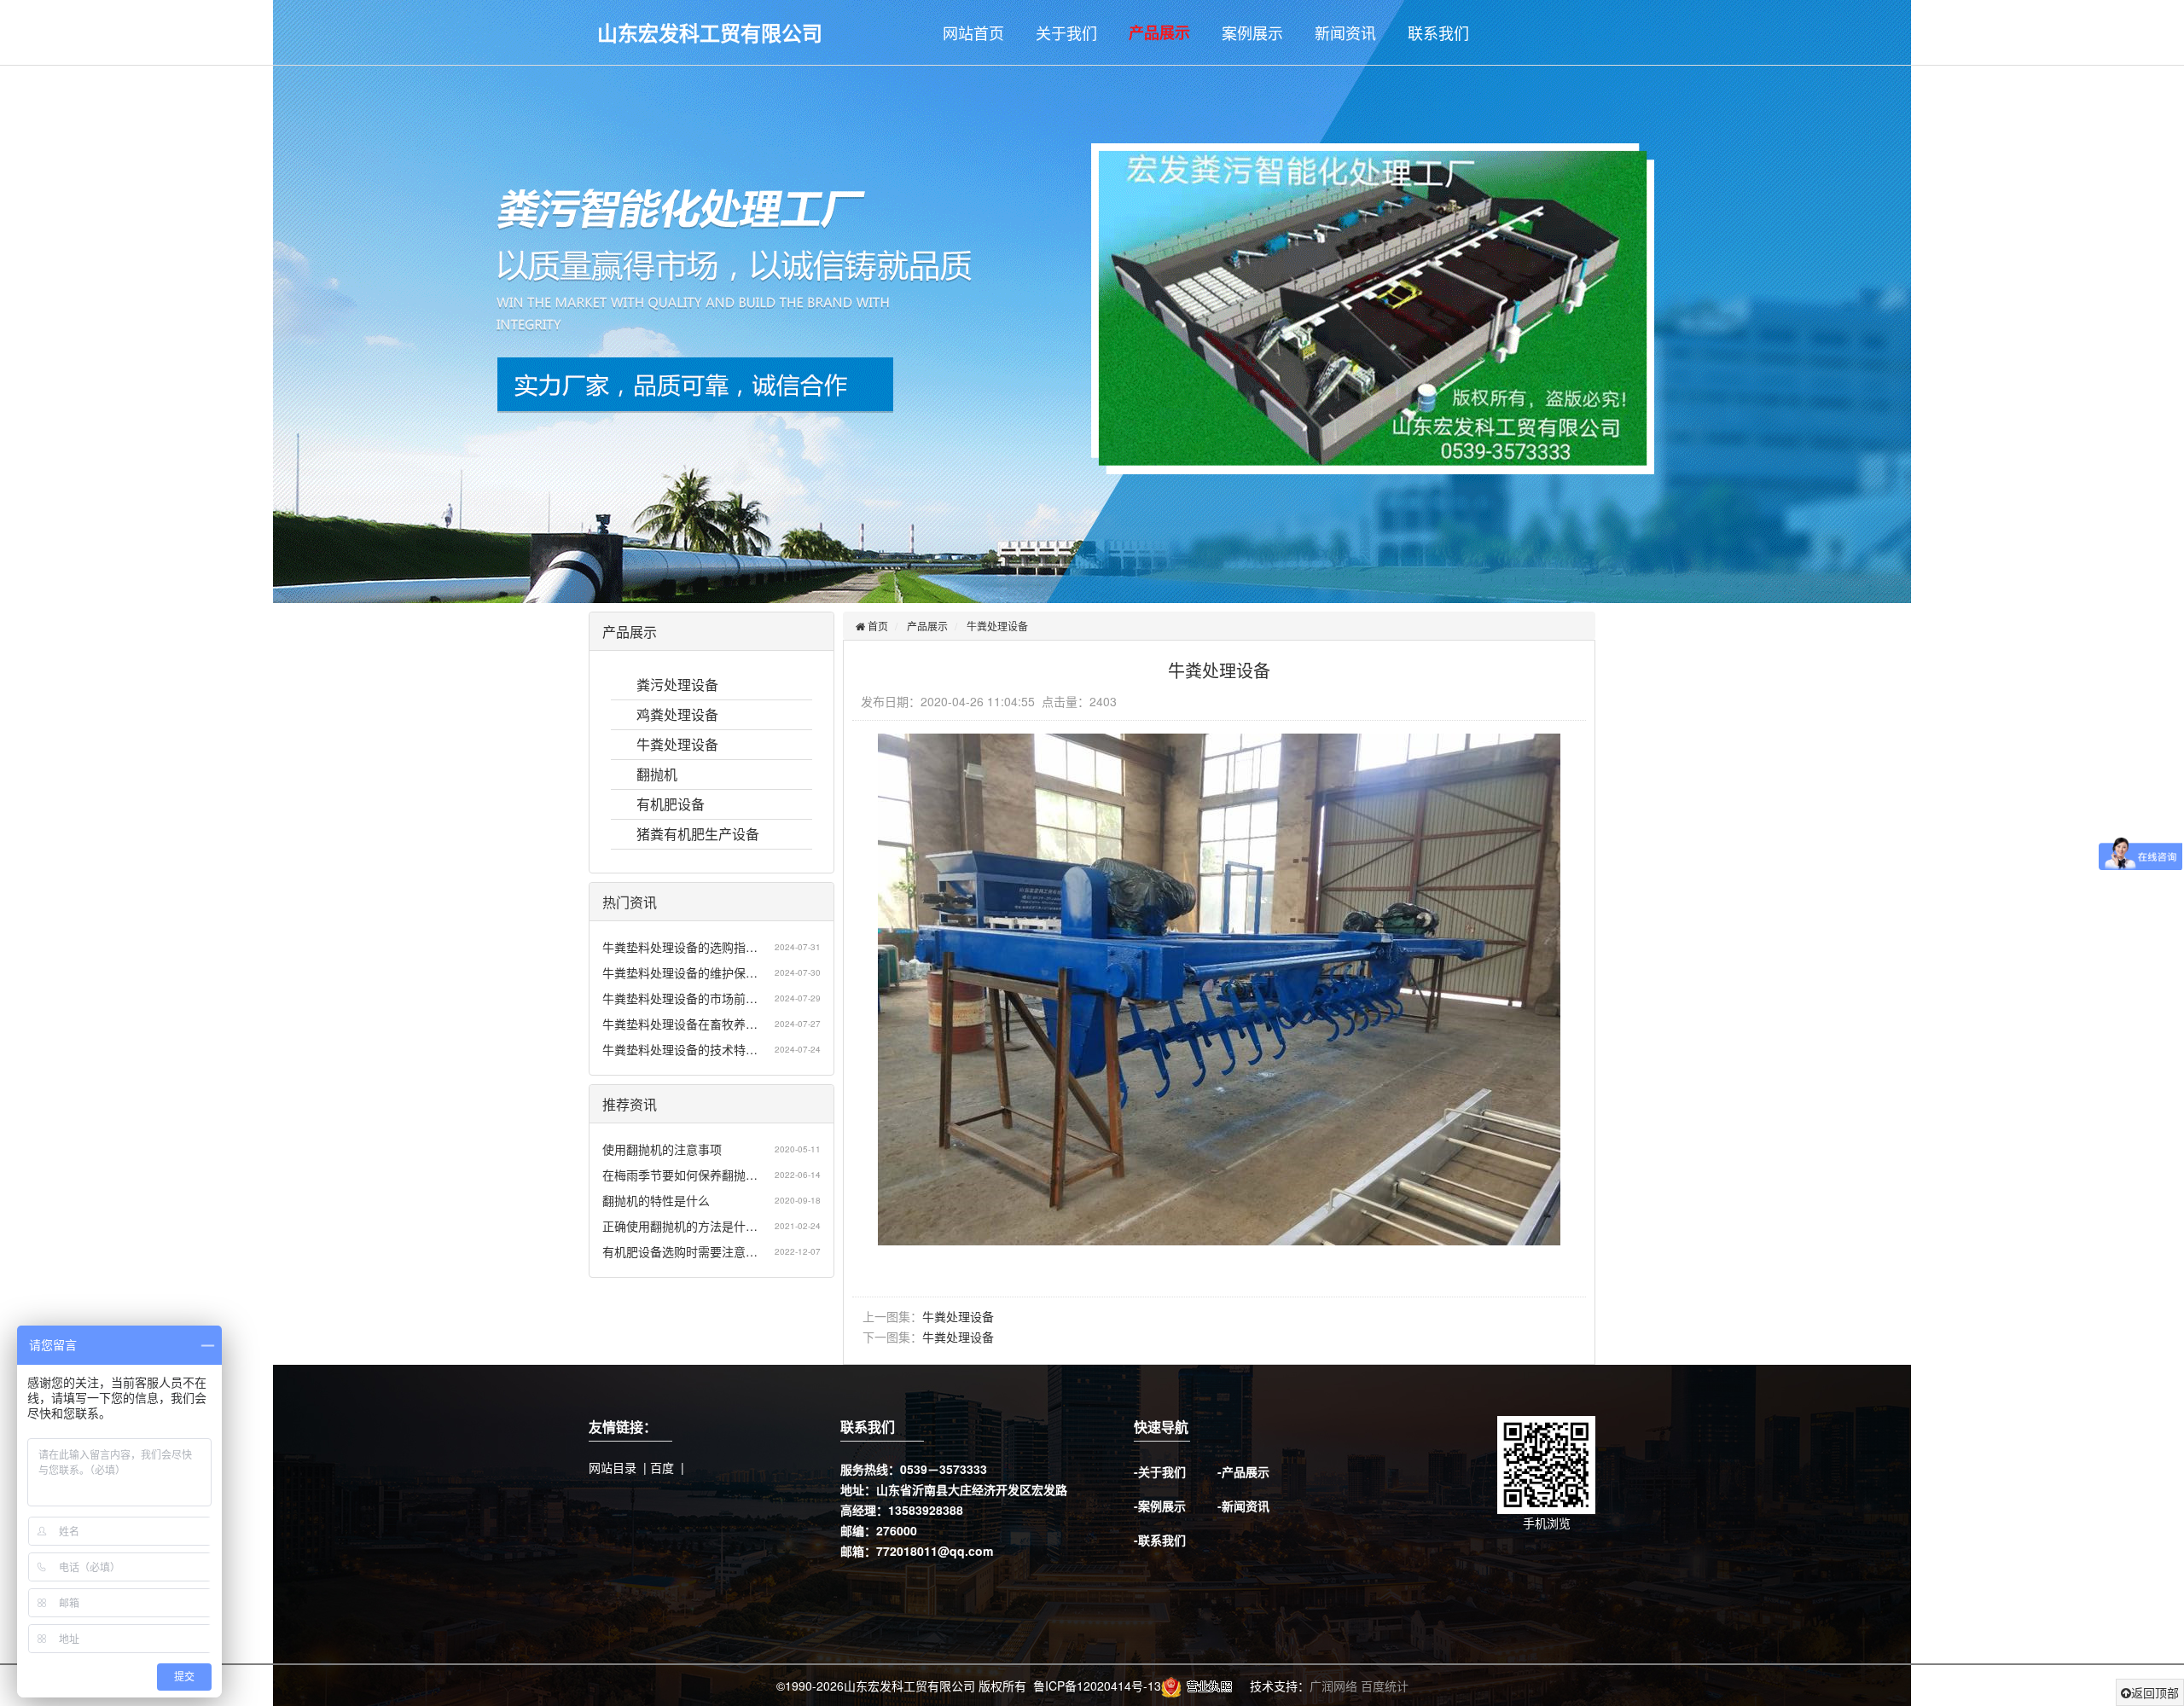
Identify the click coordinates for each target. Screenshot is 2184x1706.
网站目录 (613, 1467)
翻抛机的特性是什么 (656, 1200)
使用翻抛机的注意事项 (662, 1149)
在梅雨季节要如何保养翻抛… (680, 1175)
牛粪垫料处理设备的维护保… (680, 972)
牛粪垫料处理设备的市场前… (680, 998)
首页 (877, 626)
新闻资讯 (1345, 32)
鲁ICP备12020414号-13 (1097, 1686)
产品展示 (1159, 32)
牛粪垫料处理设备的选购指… (680, 947)
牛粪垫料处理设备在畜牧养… (680, 1024)
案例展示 (1252, 32)
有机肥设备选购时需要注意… (680, 1251)
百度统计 (1385, 1686)
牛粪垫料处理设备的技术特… (680, 1049)
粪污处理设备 (677, 685)
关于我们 (1066, 32)
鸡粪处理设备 (677, 714)
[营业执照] (1200, 1686)
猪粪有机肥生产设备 (698, 834)
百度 (662, 1467)
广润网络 (1333, 1686)
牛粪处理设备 (677, 744)
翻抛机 (657, 774)
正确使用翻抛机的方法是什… (680, 1226)
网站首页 (973, 32)
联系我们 (1438, 32)
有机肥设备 (671, 804)
